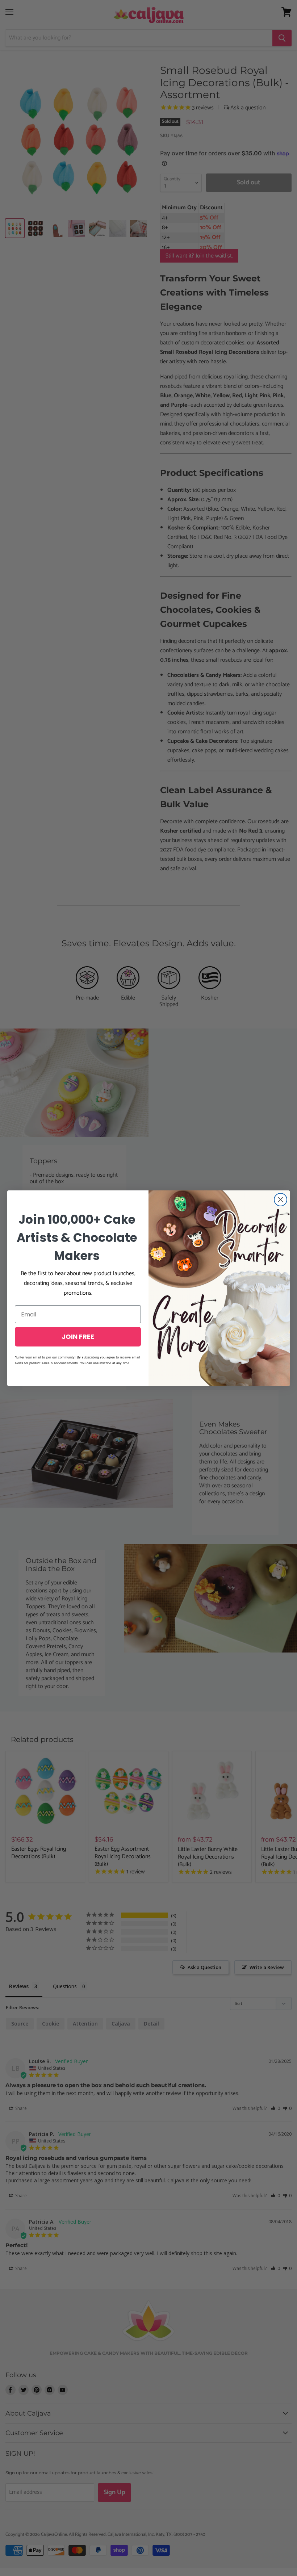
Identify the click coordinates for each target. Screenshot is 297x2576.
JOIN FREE (78, 1337)
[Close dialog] (281, 1200)
